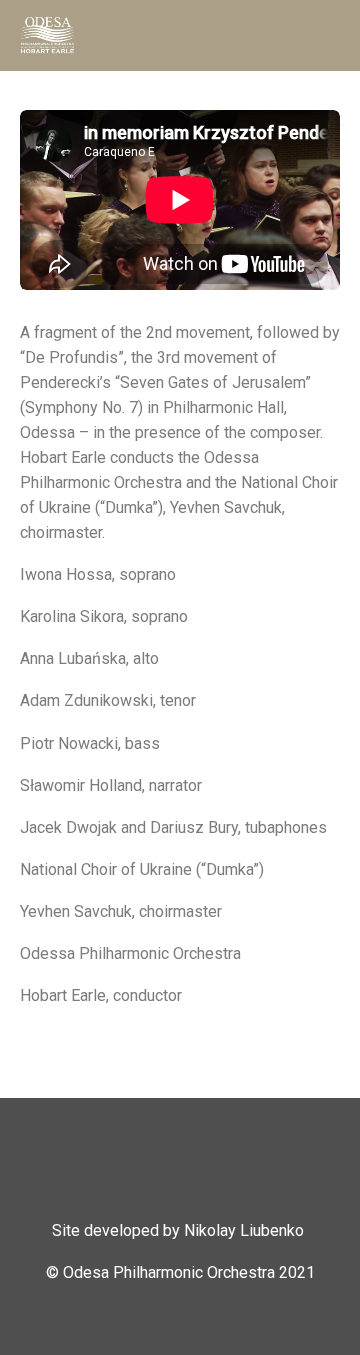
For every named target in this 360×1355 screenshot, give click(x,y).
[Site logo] (47, 35)
